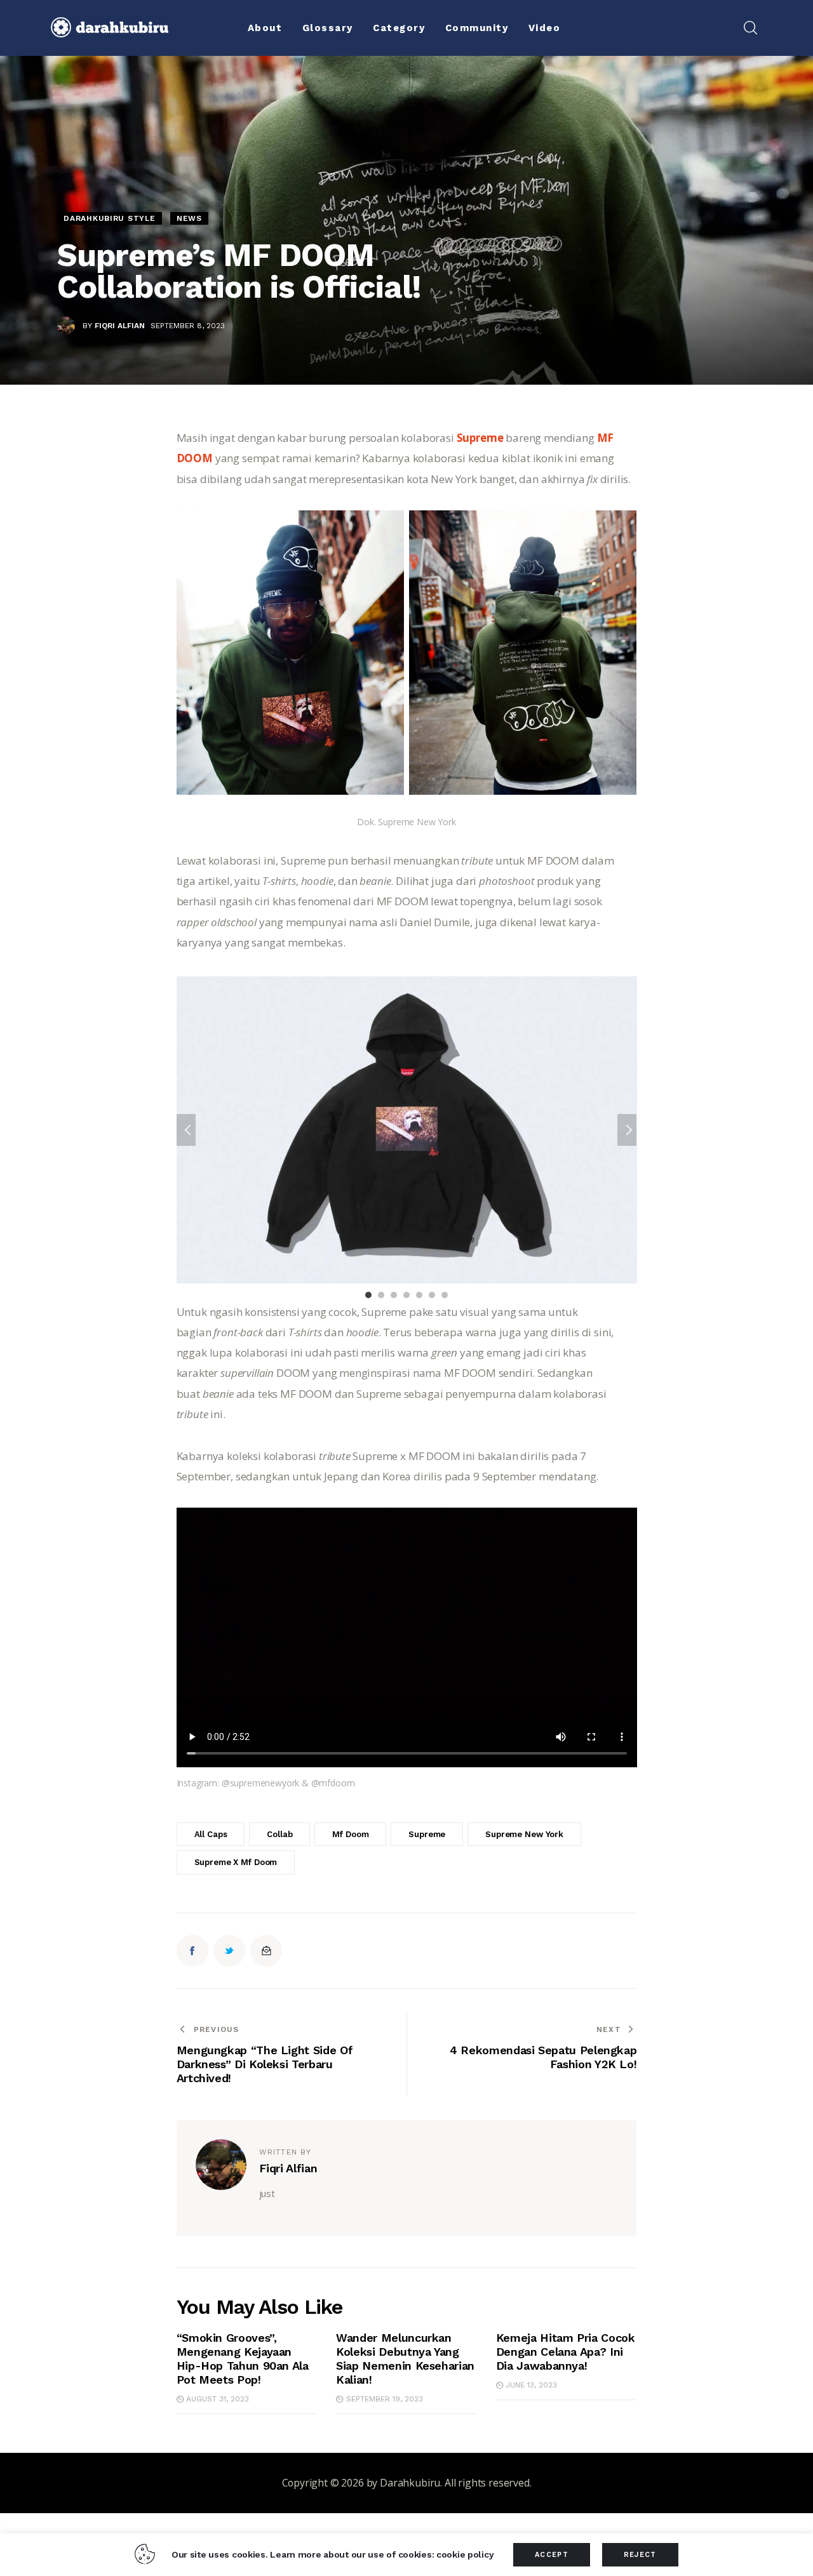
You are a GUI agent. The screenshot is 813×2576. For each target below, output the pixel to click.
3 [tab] (394, 1295)
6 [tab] (432, 1295)
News (189, 218)
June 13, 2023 (531, 2385)
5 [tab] (419, 1295)
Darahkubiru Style (109, 218)
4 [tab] (406, 1295)
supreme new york (524, 1834)
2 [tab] (381, 1295)
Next (627, 1130)
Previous (186, 1130)
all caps (211, 1834)
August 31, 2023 (218, 2399)
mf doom (350, 1834)
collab (279, 1834)
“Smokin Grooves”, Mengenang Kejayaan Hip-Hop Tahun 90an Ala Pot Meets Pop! (243, 2359)
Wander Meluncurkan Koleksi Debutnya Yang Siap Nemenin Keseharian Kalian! (405, 2359)
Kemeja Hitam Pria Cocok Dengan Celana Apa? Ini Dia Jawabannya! (566, 2352)
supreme (427, 1834)
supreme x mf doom (236, 1862)
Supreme (480, 438)
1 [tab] (368, 1295)
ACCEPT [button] (552, 2555)
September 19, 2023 (384, 2399)
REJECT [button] (640, 2555)
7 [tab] (445, 1295)
